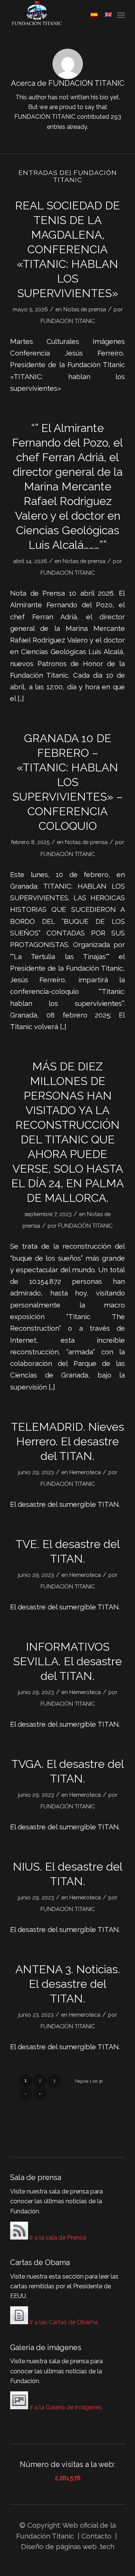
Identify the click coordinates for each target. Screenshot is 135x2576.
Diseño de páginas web (59, 2546)
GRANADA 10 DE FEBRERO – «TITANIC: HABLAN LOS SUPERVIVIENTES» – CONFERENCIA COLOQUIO (67, 782)
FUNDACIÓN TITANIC (68, 321)
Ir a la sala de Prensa (57, 2238)
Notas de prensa (85, 309)
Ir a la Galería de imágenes (65, 2407)
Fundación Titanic (45, 2536)
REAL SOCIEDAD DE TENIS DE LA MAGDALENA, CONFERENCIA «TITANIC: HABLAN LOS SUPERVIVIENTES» (67, 249)
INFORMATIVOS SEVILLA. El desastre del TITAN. (67, 1661)
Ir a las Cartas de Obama (63, 2322)
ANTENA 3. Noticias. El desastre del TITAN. (68, 1984)
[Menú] (121, 15)
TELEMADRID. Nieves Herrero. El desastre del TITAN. (67, 1441)
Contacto (97, 2536)
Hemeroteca (85, 1472)
